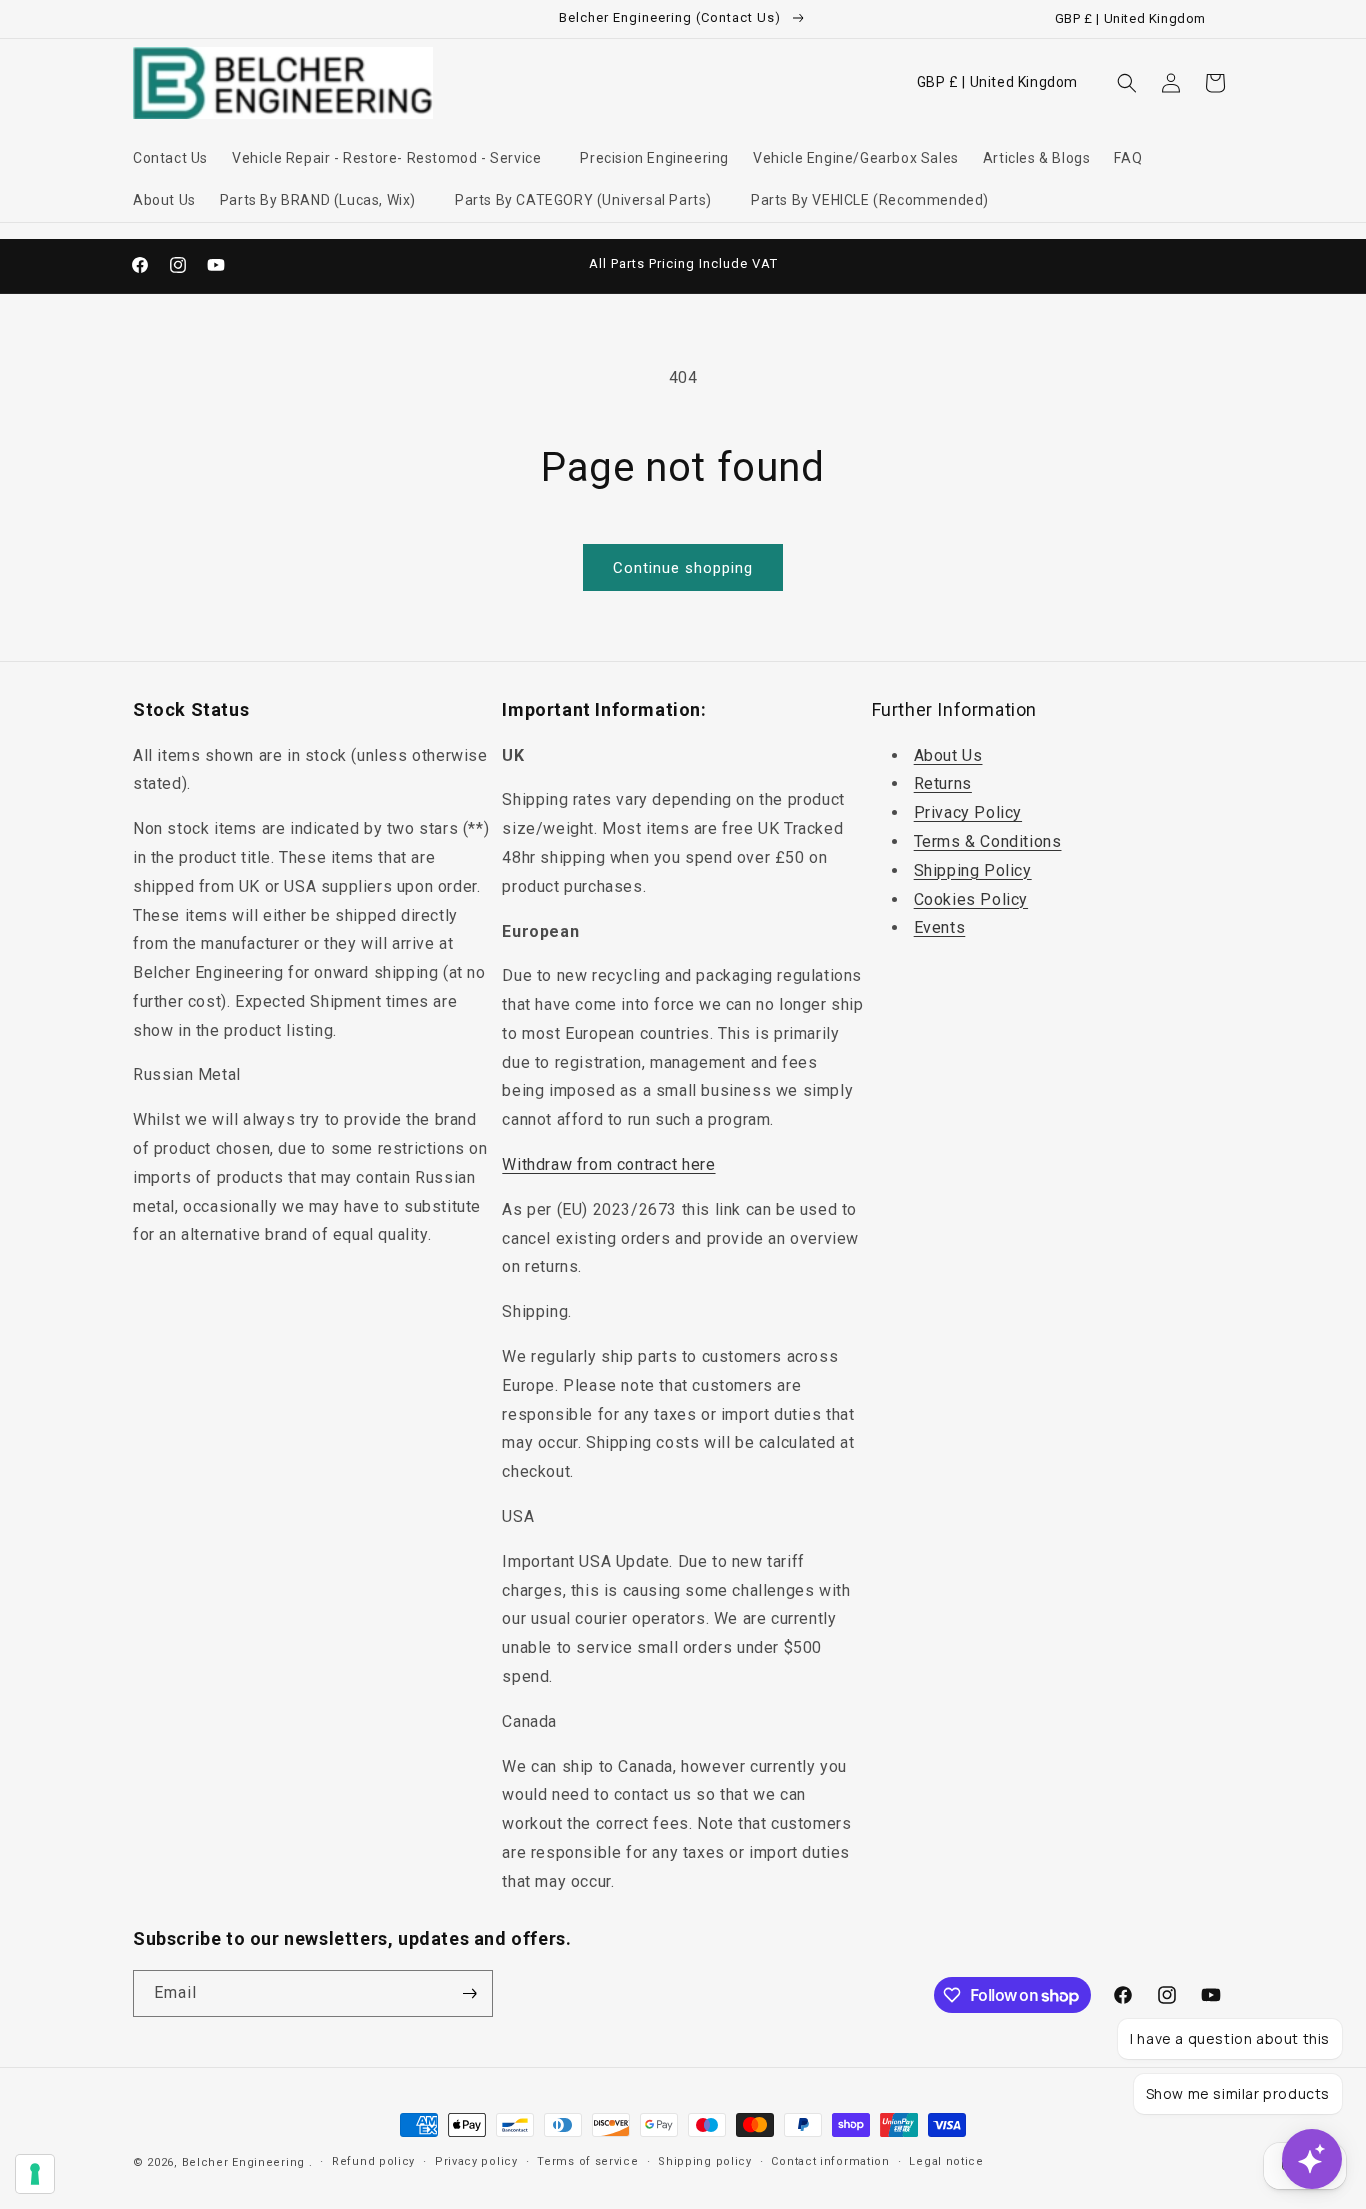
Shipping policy (705, 2161)
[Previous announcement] (470, 265)
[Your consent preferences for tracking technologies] (35, 2174)
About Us (948, 755)
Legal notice (946, 2161)
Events (940, 928)
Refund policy (373, 2161)
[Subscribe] (470, 1993)
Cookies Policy (971, 899)
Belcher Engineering (243, 2162)
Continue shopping (683, 568)
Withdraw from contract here (608, 1164)
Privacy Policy (968, 812)
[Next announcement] (896, 265)
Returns (943, 784)
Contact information (830, 2161)
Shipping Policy (973, 870)
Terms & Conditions (988, 841)
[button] (394, 158)
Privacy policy (476, 2161)
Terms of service (587, 2161)
